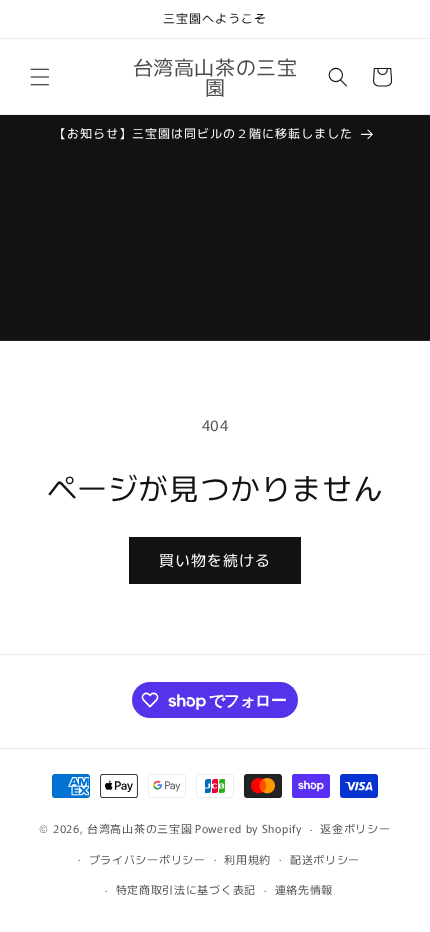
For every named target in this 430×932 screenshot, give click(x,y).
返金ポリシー (355, 828)
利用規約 (247, 859)
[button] (40, 77)
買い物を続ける (215, 559)
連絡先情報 (304, 889)
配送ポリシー (325, 859)
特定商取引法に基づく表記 (186, 889)
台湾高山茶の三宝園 (139, 828)
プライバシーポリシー (147, 859)
